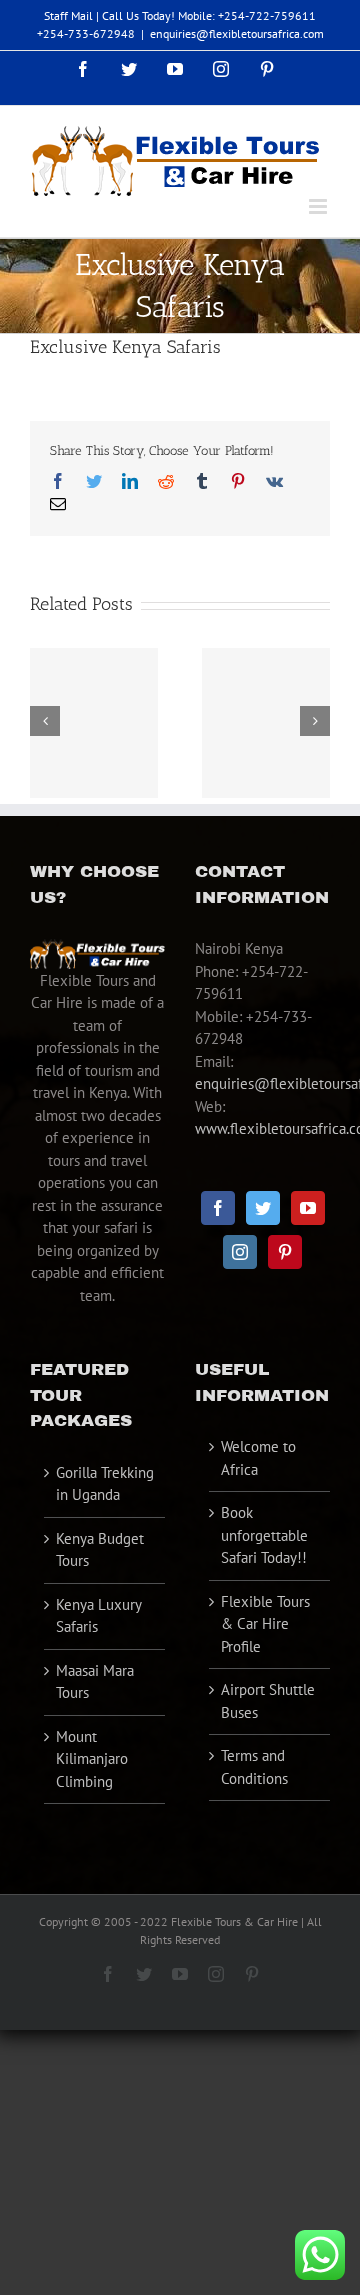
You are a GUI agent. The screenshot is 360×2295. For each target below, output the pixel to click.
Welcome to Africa (258, 1458)
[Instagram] (240, 1252)
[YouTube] (308, 1208)
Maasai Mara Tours (95, 1682)
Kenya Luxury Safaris (98, 1616)
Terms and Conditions (254, 1767)
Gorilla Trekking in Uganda (105, 1484)
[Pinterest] (285, 1252)
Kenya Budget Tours (100, 1550)
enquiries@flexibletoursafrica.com (237, 33)
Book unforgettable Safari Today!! (264, 1535)
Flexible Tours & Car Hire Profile (265, 1624)
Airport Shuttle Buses (268, 1701)
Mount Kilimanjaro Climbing (92, 1759)
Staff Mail (68, 15)
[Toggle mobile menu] (319, 206)
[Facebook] (218, 1208)
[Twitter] (263, 1208)
